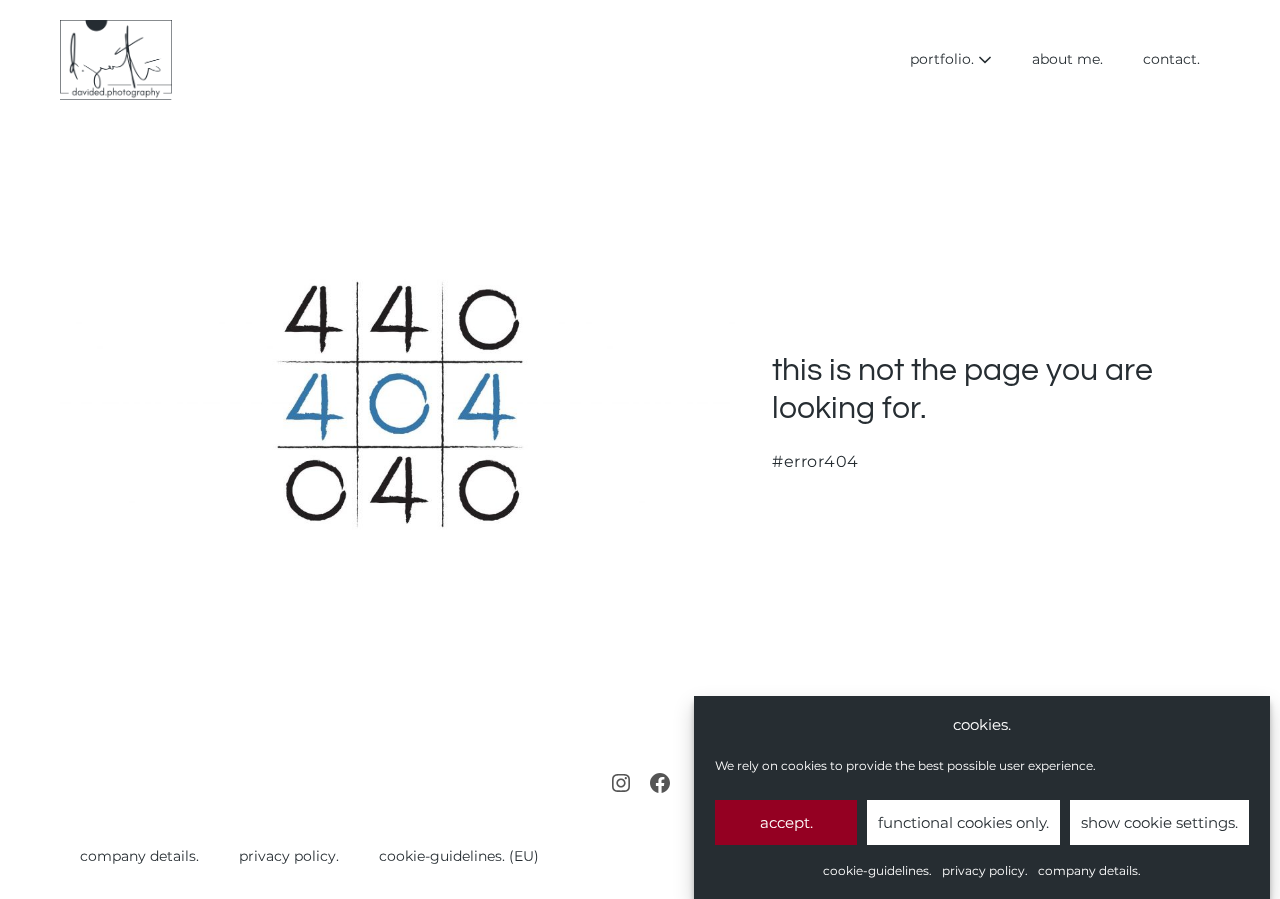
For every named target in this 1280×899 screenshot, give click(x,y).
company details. (1089, 870)
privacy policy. (985, 870)
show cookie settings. (1159, 822)
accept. (786, 822)
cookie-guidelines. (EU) (459, 856)
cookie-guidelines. (877, 870)
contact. (1171, 59)
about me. (1067, 59)
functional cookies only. (963, 822)
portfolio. (944, 59)
